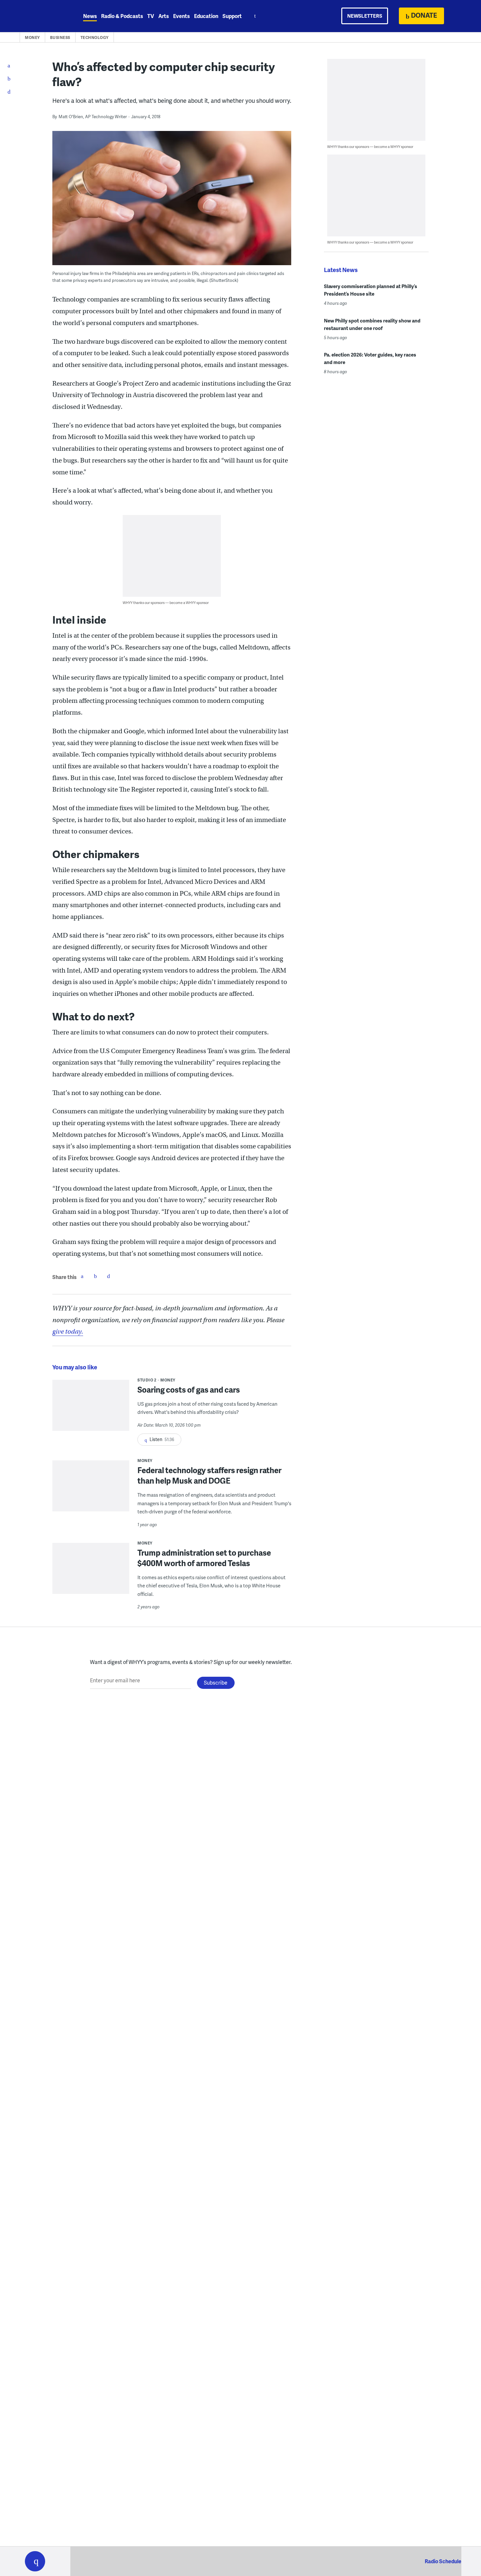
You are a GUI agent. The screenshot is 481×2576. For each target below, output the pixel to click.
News (90, 16)
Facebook (82, 1276)
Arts (164, 16)
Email (108, 1276)
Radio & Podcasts (122, 16)
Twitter (95, 1276)
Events (181, 16)
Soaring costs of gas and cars (189, 1389)
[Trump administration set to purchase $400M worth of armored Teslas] (91, 1573)
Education (206, 16)
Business (60, 37)
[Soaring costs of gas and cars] (91, 1410)
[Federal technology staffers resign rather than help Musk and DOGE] (91, 1490)
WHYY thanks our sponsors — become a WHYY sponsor (166, 603)
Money (32, 37)
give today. (68, 1332)
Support (232, 16)
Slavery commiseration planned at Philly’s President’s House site (371, 290)
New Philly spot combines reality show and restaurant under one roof (372, 324)
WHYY (44, 16)
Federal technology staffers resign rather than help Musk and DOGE (209, 1475)
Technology (95, 37)
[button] (35, 2561)
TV (151, 16)
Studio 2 (147, 1380)
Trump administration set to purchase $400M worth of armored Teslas (204, 1558)
